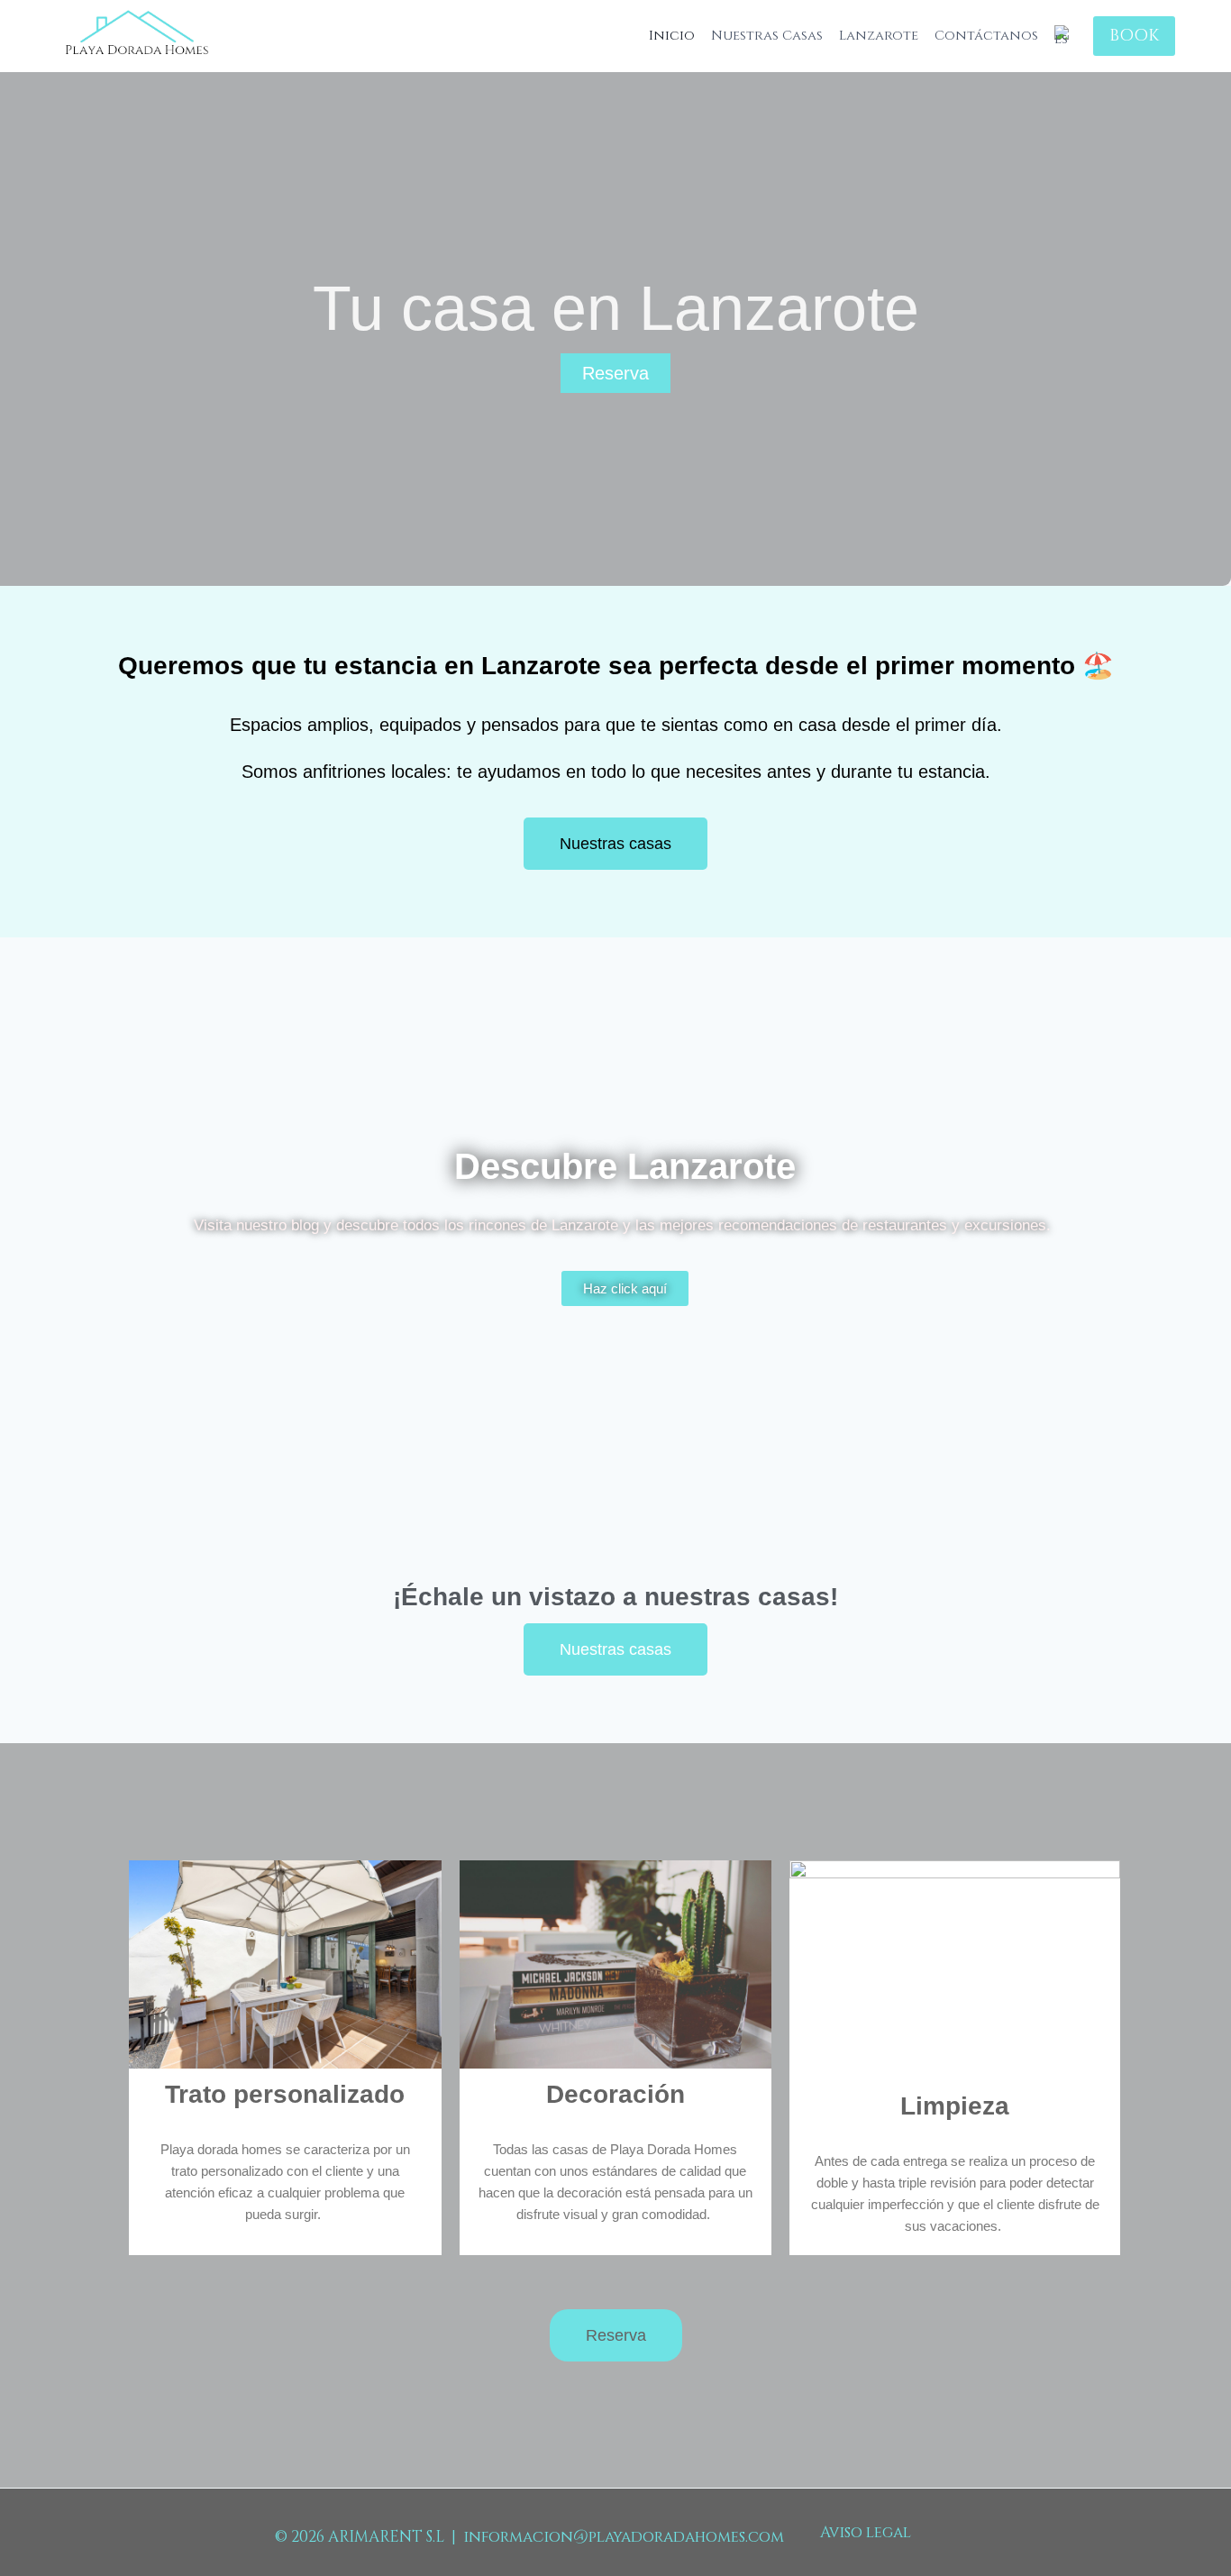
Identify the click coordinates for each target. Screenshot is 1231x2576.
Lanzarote (879, 36)
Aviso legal (866, 2532)
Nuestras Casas (767, 36)
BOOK (1134, 36)
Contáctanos (986, 36)
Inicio (672, 36)
